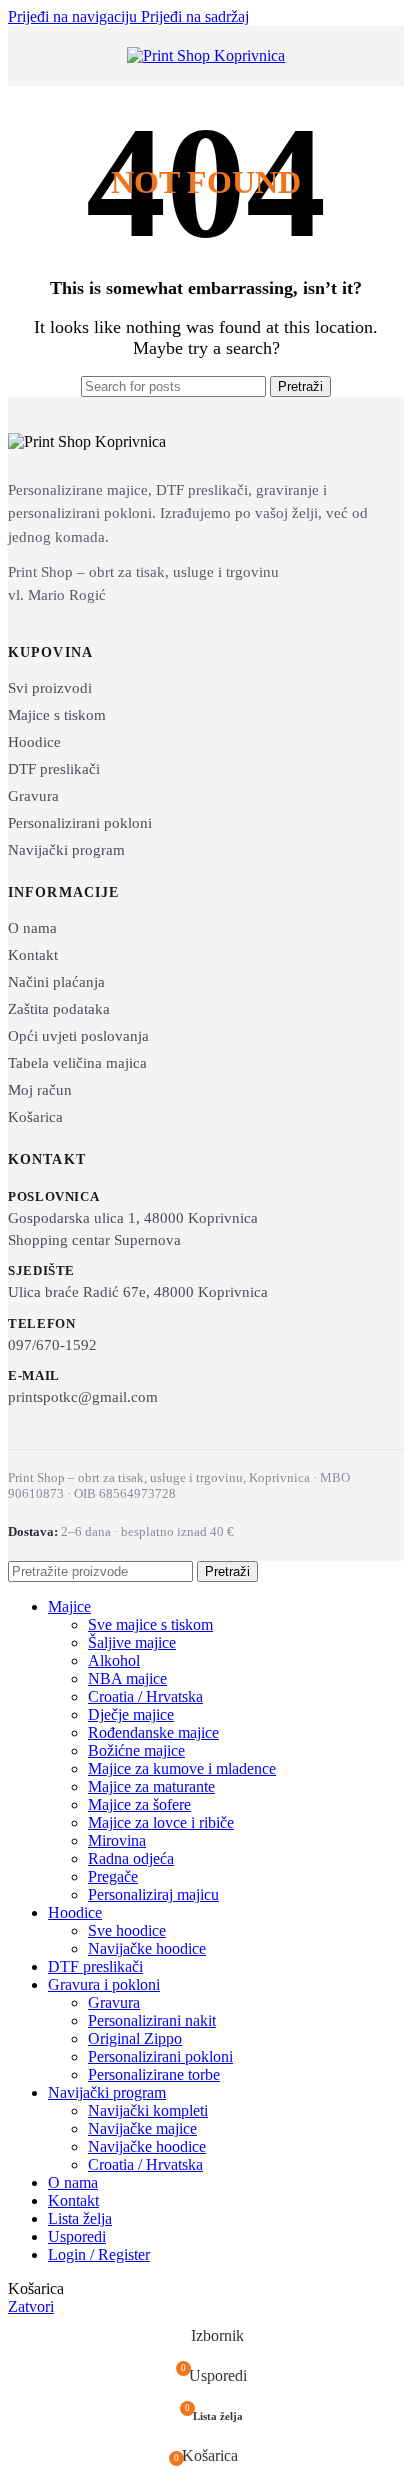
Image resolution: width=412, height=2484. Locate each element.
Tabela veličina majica (77, 1063)
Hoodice (34, 742)
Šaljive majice (132, 1642)
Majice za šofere (139, 1804)
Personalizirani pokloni (80, 823)
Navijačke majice (142, 2128)
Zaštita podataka (59, 1009)
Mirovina (117, 1840)
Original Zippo (135, 2038)
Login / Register (99, 2254)
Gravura (33, 796)
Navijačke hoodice (147, 1948)
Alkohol (114, 1660)
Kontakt (33, 955)
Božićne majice (136, 1750)
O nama (32, 928)
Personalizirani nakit (152, 2020)
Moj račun (40, 1090)
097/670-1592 (52, 1345)
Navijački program (66, 850)
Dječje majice (131, 1714)
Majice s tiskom (57, 715)
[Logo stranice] (206, 55)
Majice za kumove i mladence (182, 1768)
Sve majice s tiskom (150, 1624)
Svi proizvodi (50, 688)
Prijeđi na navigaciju (74, 16)
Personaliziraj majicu (153, 1894)
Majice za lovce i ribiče (161, 1822)
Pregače (113, 1876)
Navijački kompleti (148, 2110)
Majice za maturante (151, 1786)
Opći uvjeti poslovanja (78, 1036)
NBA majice (127, 1678)
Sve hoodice (127, 1930)
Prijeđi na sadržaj (195, 16)
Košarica (35, 1117)
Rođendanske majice (153, 1732)
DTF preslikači (54, 769)
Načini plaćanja (56, 982)
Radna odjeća (131, 1858)
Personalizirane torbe (154, 2074)
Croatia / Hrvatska (145, 1696)
